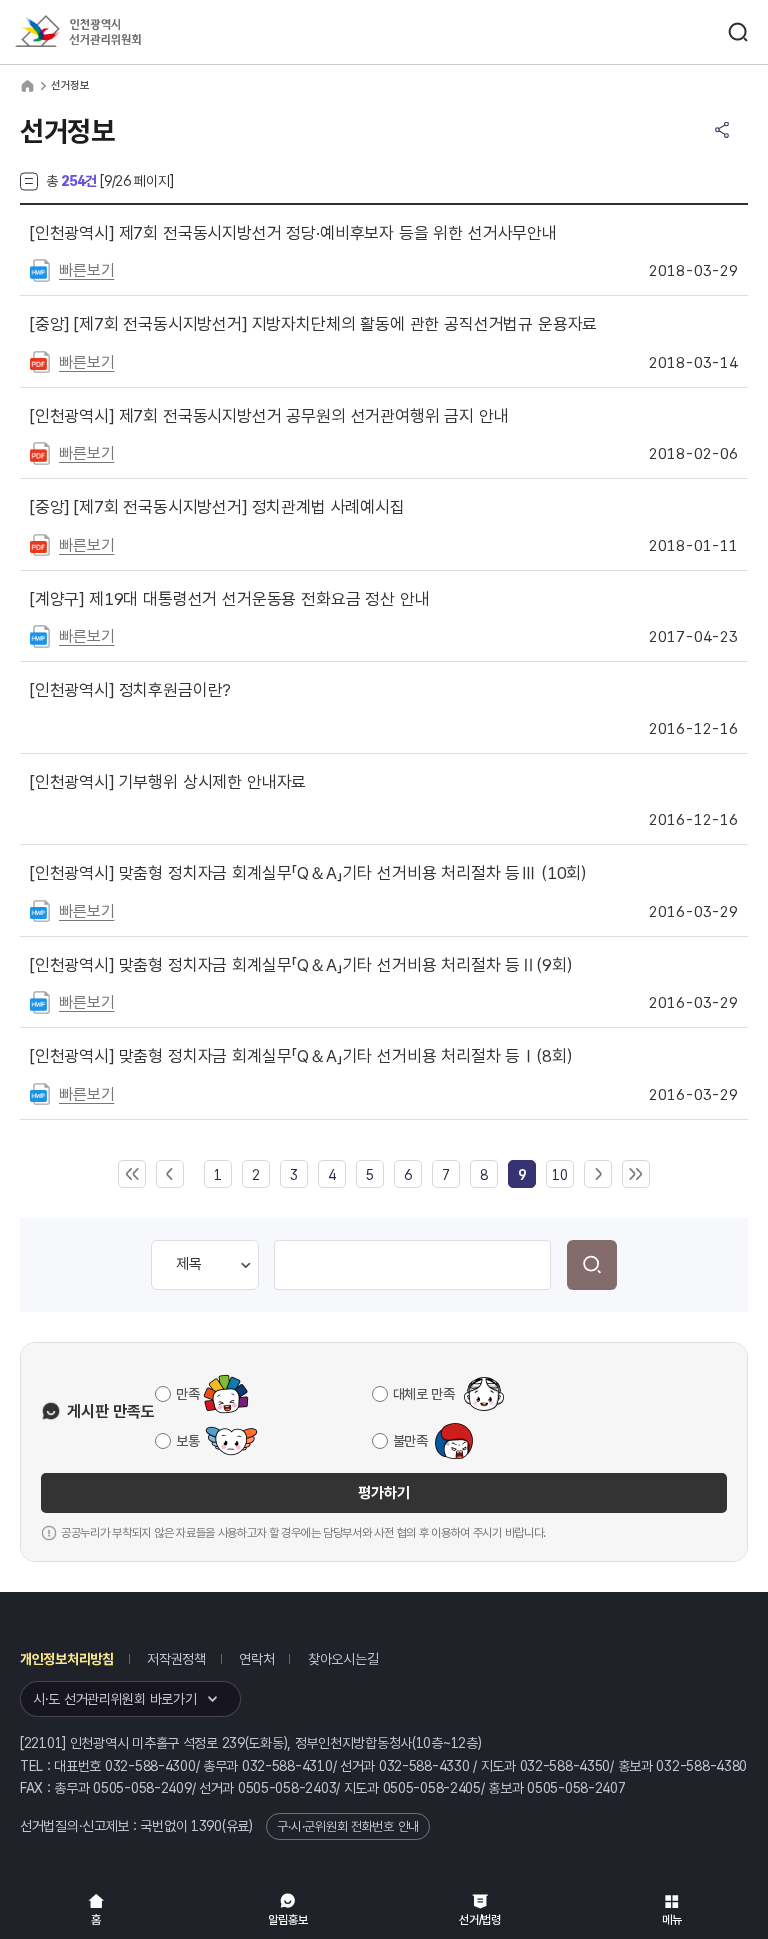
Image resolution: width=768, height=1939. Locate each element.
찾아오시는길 (343, 1659)
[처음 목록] (132, 1175)
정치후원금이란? (130, 690)
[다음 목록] (598, 1175)
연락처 (256, 1659)
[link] (522, 1175)
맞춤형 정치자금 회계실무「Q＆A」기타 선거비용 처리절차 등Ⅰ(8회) (300, 1056)
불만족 (410, 1441)
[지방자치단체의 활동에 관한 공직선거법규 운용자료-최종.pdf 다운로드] (40, 361)
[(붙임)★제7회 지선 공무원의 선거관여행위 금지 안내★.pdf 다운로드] (40, 452)
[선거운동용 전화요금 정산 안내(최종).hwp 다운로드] (40, 635)
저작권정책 (176, 1659)
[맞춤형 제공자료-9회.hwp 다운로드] (40, 1001)
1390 (206, 1826)
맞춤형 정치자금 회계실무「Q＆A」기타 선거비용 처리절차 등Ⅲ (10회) (308, 873)
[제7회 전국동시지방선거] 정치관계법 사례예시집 (217, 507)
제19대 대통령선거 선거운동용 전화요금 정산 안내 (229, 599)
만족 (187, 1394)
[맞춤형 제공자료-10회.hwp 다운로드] (40, 910)
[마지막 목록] (636, 1175)
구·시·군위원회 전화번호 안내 (348, 1826)
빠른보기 (86, 270)
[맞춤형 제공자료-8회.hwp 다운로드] (40, 1093)
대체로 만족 (424, 1394)
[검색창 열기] (738, 32)
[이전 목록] (170, 1175)
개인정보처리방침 (67, 1659)
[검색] (592, 1265)
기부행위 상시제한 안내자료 (168, 782)
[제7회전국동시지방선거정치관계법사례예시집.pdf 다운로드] (40, 544)
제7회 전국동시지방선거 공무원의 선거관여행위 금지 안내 (269, 416)
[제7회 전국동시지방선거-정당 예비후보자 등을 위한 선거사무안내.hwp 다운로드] (40, 269)
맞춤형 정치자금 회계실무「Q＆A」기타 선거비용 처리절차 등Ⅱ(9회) (300, 965)
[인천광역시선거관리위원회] (115, 32)
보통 (187, 1441)
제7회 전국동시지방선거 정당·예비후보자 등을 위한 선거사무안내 (293, 233)
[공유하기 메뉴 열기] (722, 130)
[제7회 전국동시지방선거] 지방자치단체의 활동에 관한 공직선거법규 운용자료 (313, 324)
